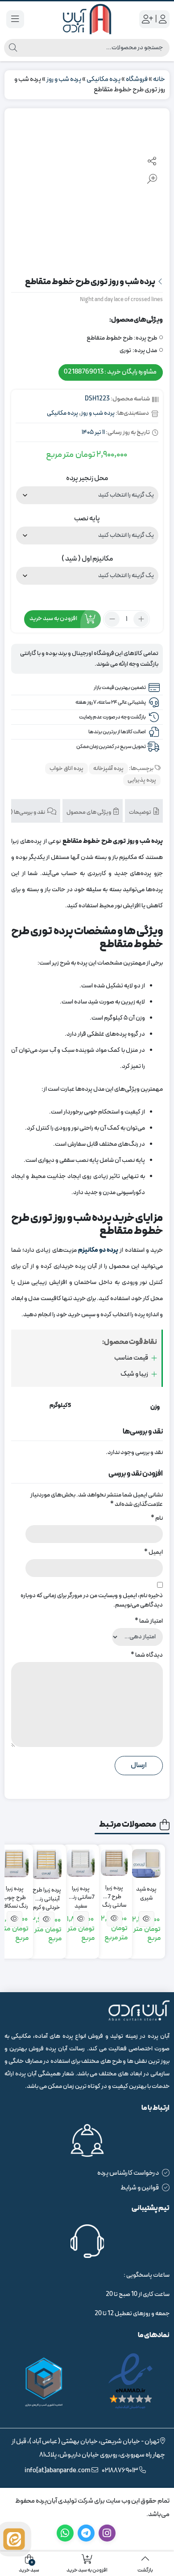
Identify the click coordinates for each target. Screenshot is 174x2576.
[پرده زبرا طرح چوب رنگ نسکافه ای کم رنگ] (14, 1863)
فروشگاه (137, 79)
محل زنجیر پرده (87, 478)
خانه (159, 79)
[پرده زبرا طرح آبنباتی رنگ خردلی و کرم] (47, 1864)
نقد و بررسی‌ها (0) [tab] (26, 812)
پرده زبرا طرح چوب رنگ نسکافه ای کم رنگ (15, 1894)
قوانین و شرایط (140, 2188)
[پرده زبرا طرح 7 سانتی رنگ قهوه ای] (114, 1862)
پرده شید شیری (146, 1894)
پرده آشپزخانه (108, 769)
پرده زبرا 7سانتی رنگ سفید (81, 1894)
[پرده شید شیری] (146, 1863)
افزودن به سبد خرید (53, 619)
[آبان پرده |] (87, 19)
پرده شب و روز (64, 79)
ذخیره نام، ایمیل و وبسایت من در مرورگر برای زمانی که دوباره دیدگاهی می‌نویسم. (92, 1600)
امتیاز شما (149, 1621)
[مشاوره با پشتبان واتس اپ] (14, 2539)
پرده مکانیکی (104, 79)
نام (157, 1518)
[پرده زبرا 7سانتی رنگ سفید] (81, 1863)
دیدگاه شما (147, 1655)
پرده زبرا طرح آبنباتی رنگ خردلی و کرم (47, 1895)
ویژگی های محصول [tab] (89, 812)
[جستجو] (13, 48)
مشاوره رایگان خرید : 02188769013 (110, 372)
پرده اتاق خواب (66, 769)
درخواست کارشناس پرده (128, 2173)
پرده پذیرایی (142, 780)
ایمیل (153, 1552)
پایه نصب (87, 519)
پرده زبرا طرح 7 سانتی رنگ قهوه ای (114, 1893)
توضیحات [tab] (141, 812)
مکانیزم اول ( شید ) (87, 559)
